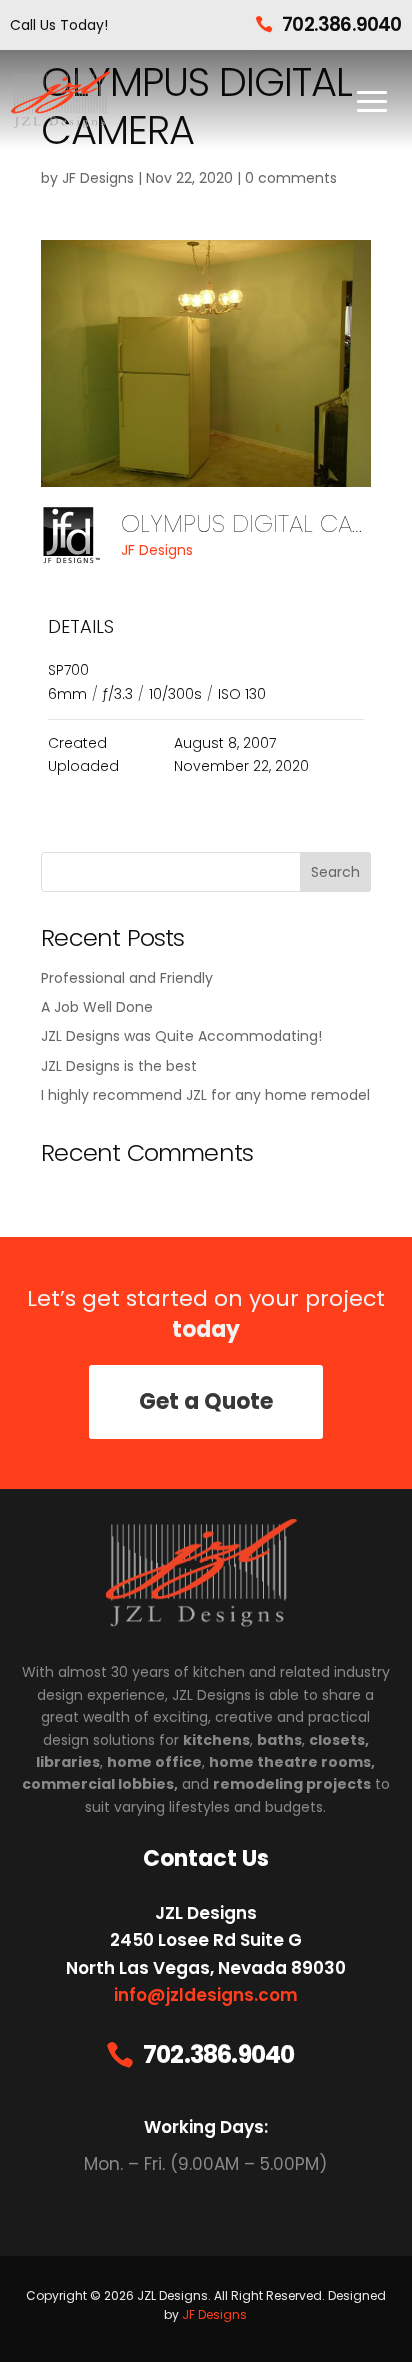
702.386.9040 (341, 24)
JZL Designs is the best (119, 1066)
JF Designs (98, 178)
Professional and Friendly (127, 978)
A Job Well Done (97, 1007)
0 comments (291, 178)
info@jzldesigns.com (206, 1995)
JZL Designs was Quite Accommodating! (181, 1036)
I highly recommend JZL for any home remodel (205, 1095)
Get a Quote (206, 1401)
